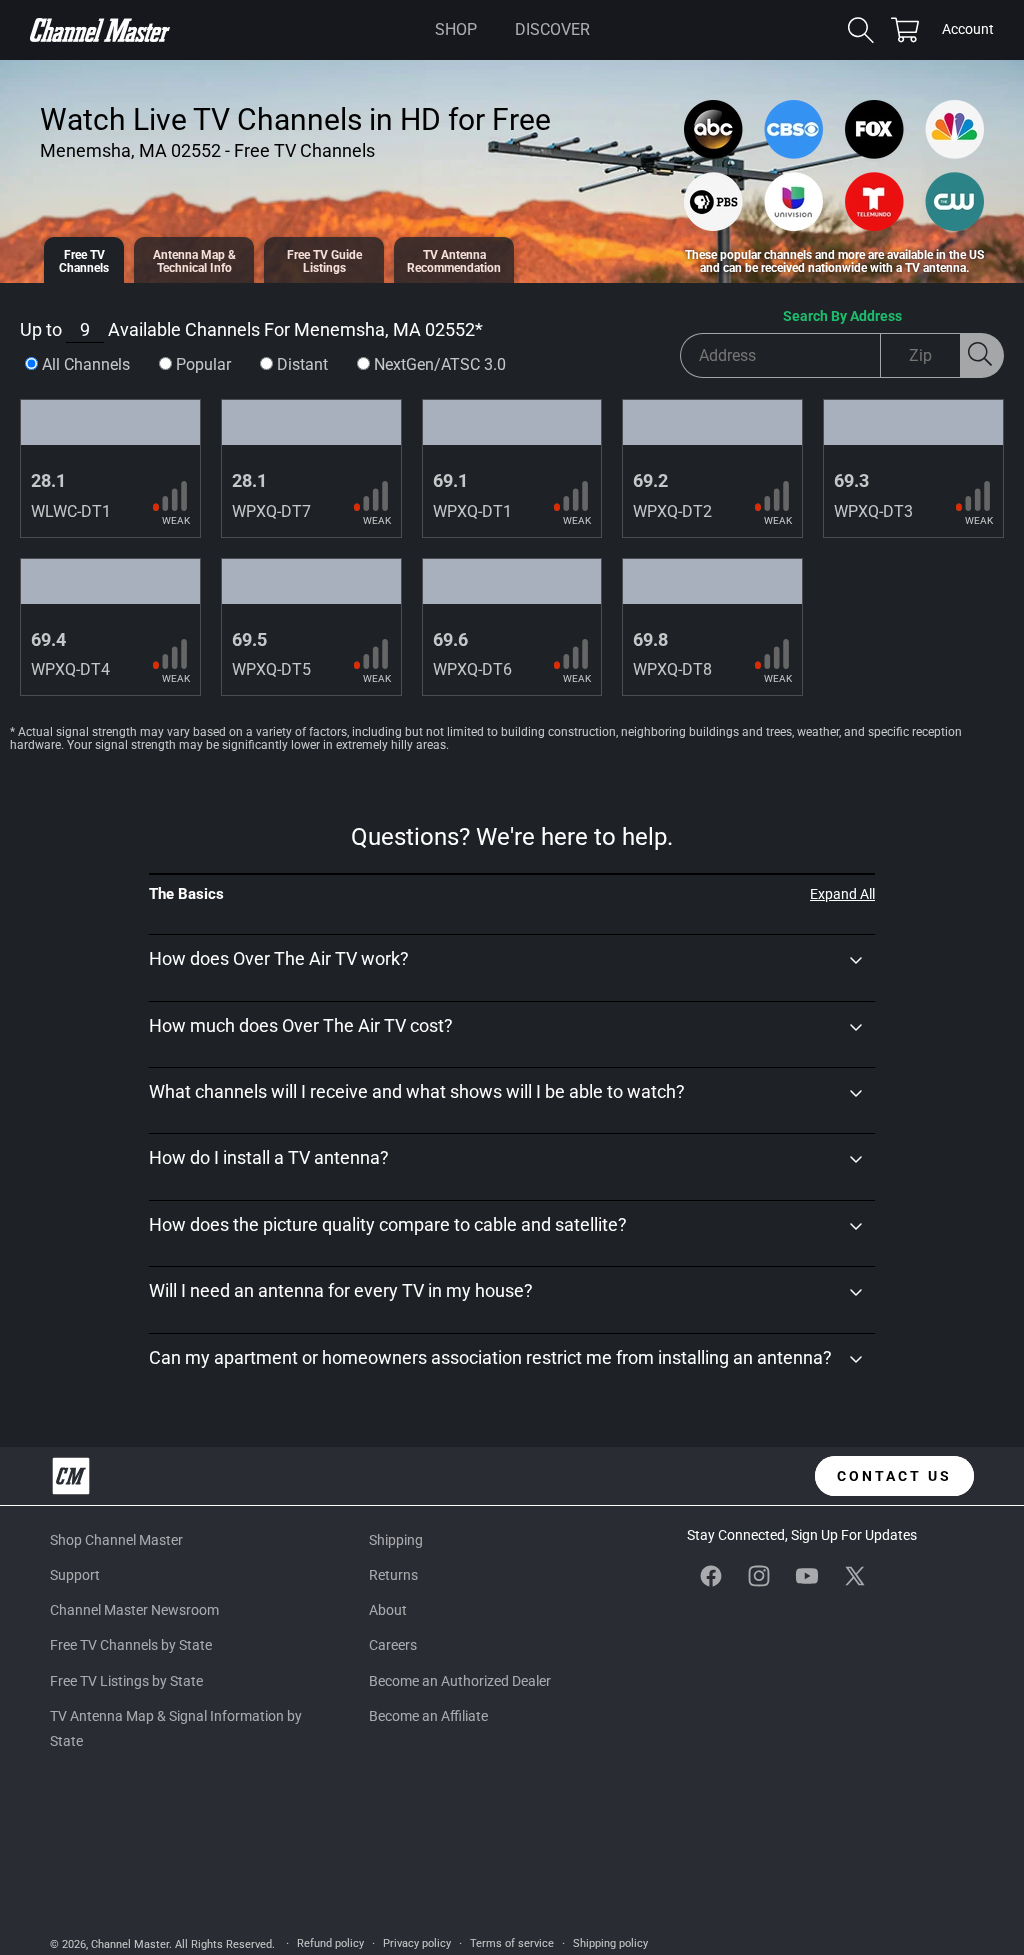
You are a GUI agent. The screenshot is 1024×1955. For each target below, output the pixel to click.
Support (75, 1575)
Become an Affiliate (428, 1716)
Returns (393, 1575)
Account (968, 31)
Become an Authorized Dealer (460, 1681)
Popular (203, 364)
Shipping (396, 1540)
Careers (393, 1645)
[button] (456, 30)
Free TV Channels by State (131, 1645)
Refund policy (330, 1943)
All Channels (86, 364)
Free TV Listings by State (126, 1681)
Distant (302, 364)
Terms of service (512, 1943)
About (388, 1610)
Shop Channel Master (116, 1540)
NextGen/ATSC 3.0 (440, 364)
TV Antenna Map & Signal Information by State (176, 1728)
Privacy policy (417, 1943)
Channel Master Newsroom (134, 1610)
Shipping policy (610, 1943)
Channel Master (130, 1944)
